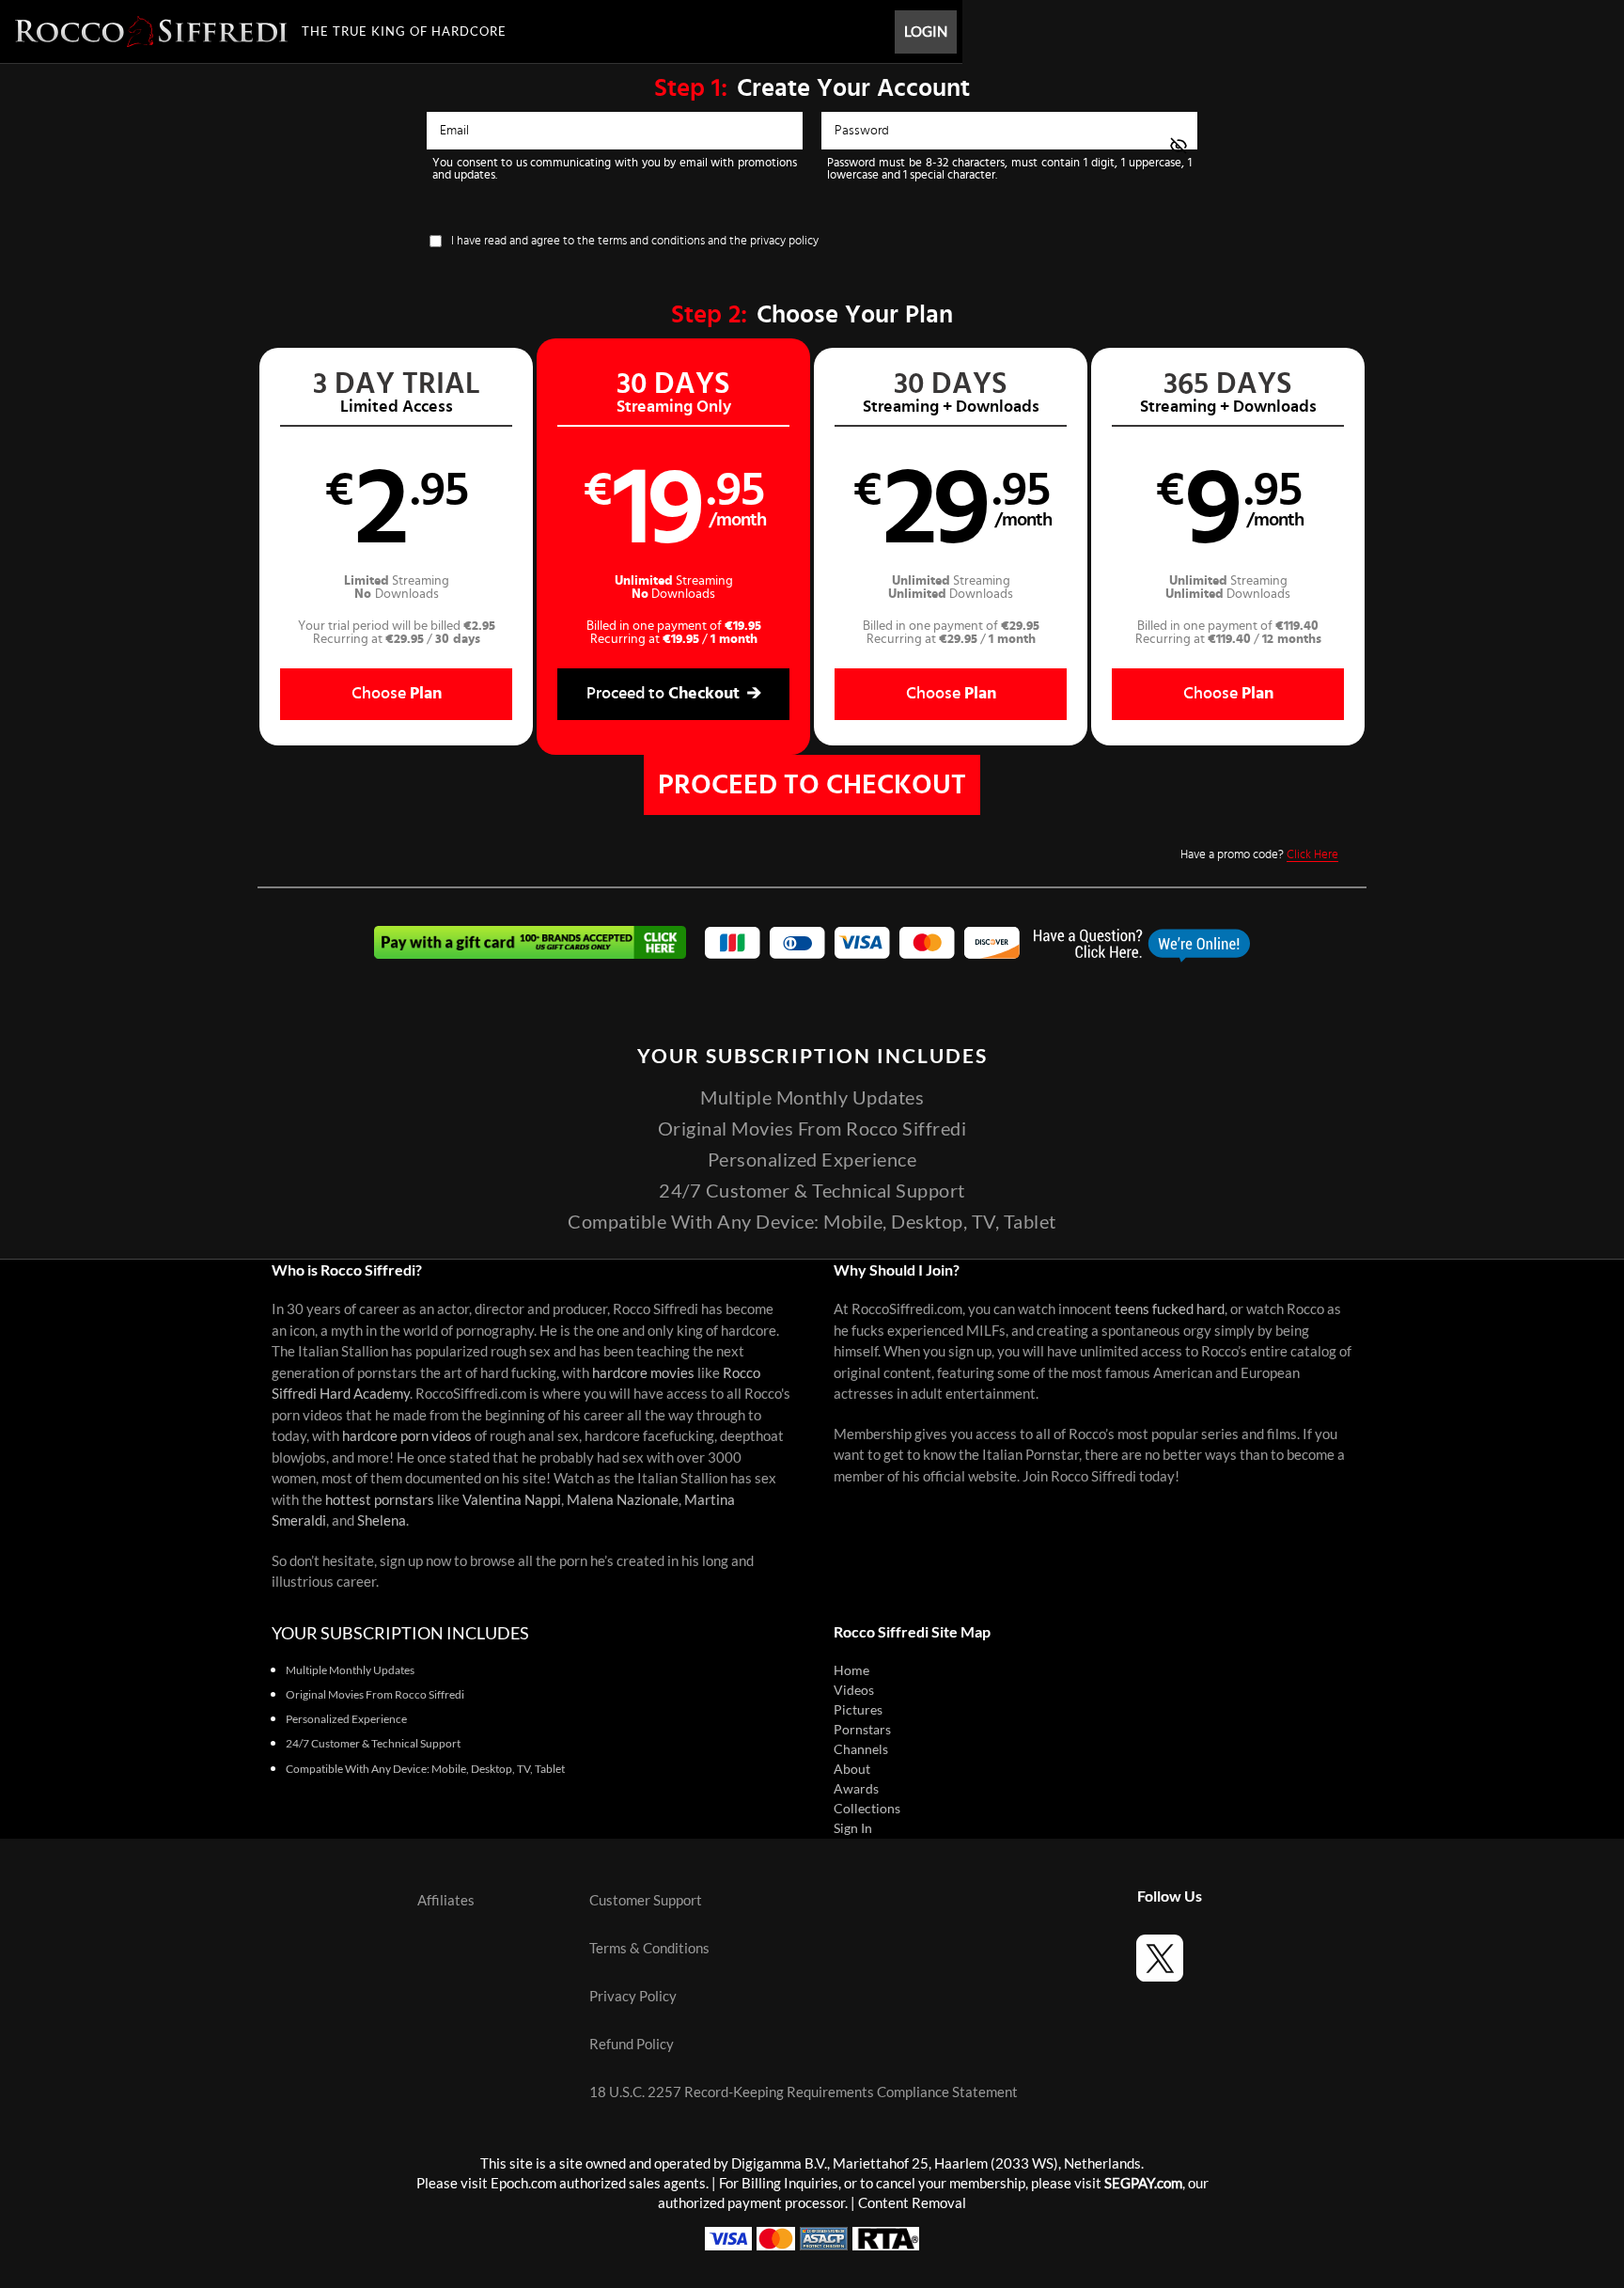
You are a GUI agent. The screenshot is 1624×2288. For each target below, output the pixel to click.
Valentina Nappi (512, 1500)
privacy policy (784, 241)
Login (926, 31)
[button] (396, 547)
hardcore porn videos (407, 1436)
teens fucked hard (1170, 1309)
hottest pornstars (380, 1500)
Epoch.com (523, 2183)
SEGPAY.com (1143, 2183)
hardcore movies (643, 1373)
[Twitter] (1160, 1961)
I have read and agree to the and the (635, 241)
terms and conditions (651, 241)
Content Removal (912, 2203)
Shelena (382, 1520)
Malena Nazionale (623, 1500)
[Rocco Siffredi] (151, 31)
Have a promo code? (1259, 855)
